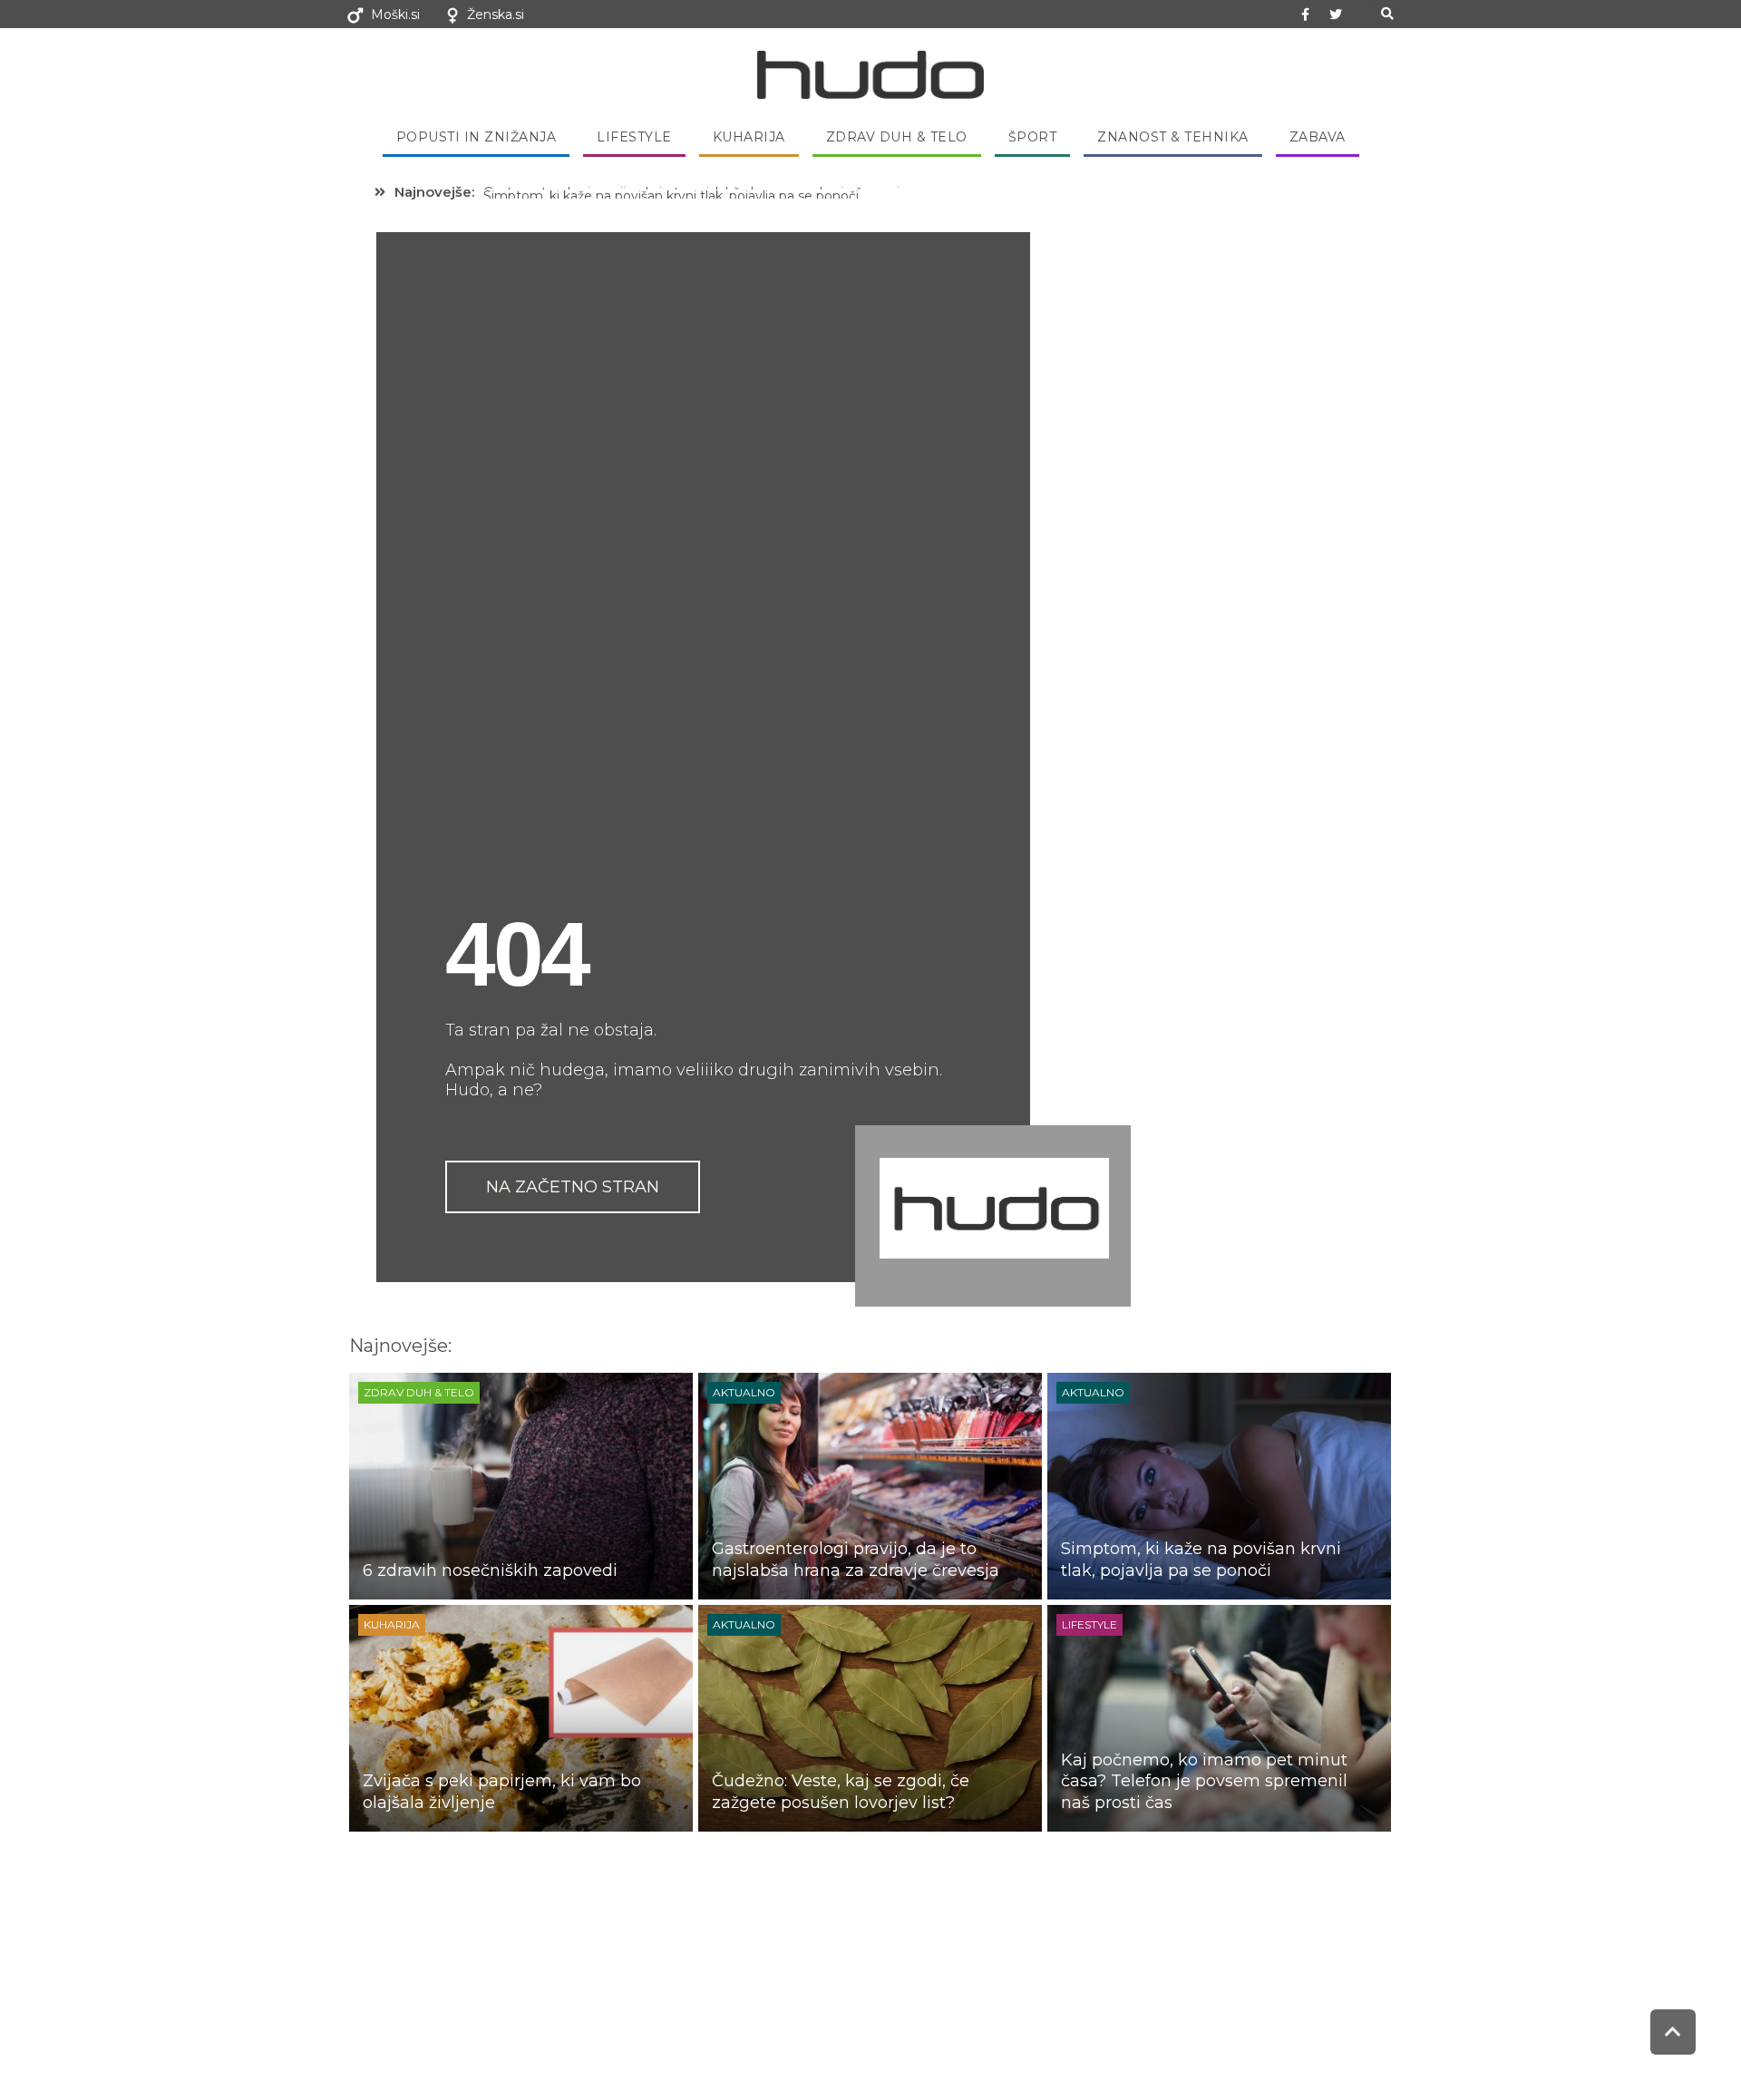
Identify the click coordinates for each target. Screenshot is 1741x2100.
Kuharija (749, 137)
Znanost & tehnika (1173, 137)
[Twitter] (1336, 15)
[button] (1387, 14)
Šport (1033, 137)
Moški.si (395, 15)
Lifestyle (634, 137)
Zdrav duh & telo (897, 137)
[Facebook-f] (1306, 15)
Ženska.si (496, 15)
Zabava (1318, 137)
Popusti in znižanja (477, 137)
